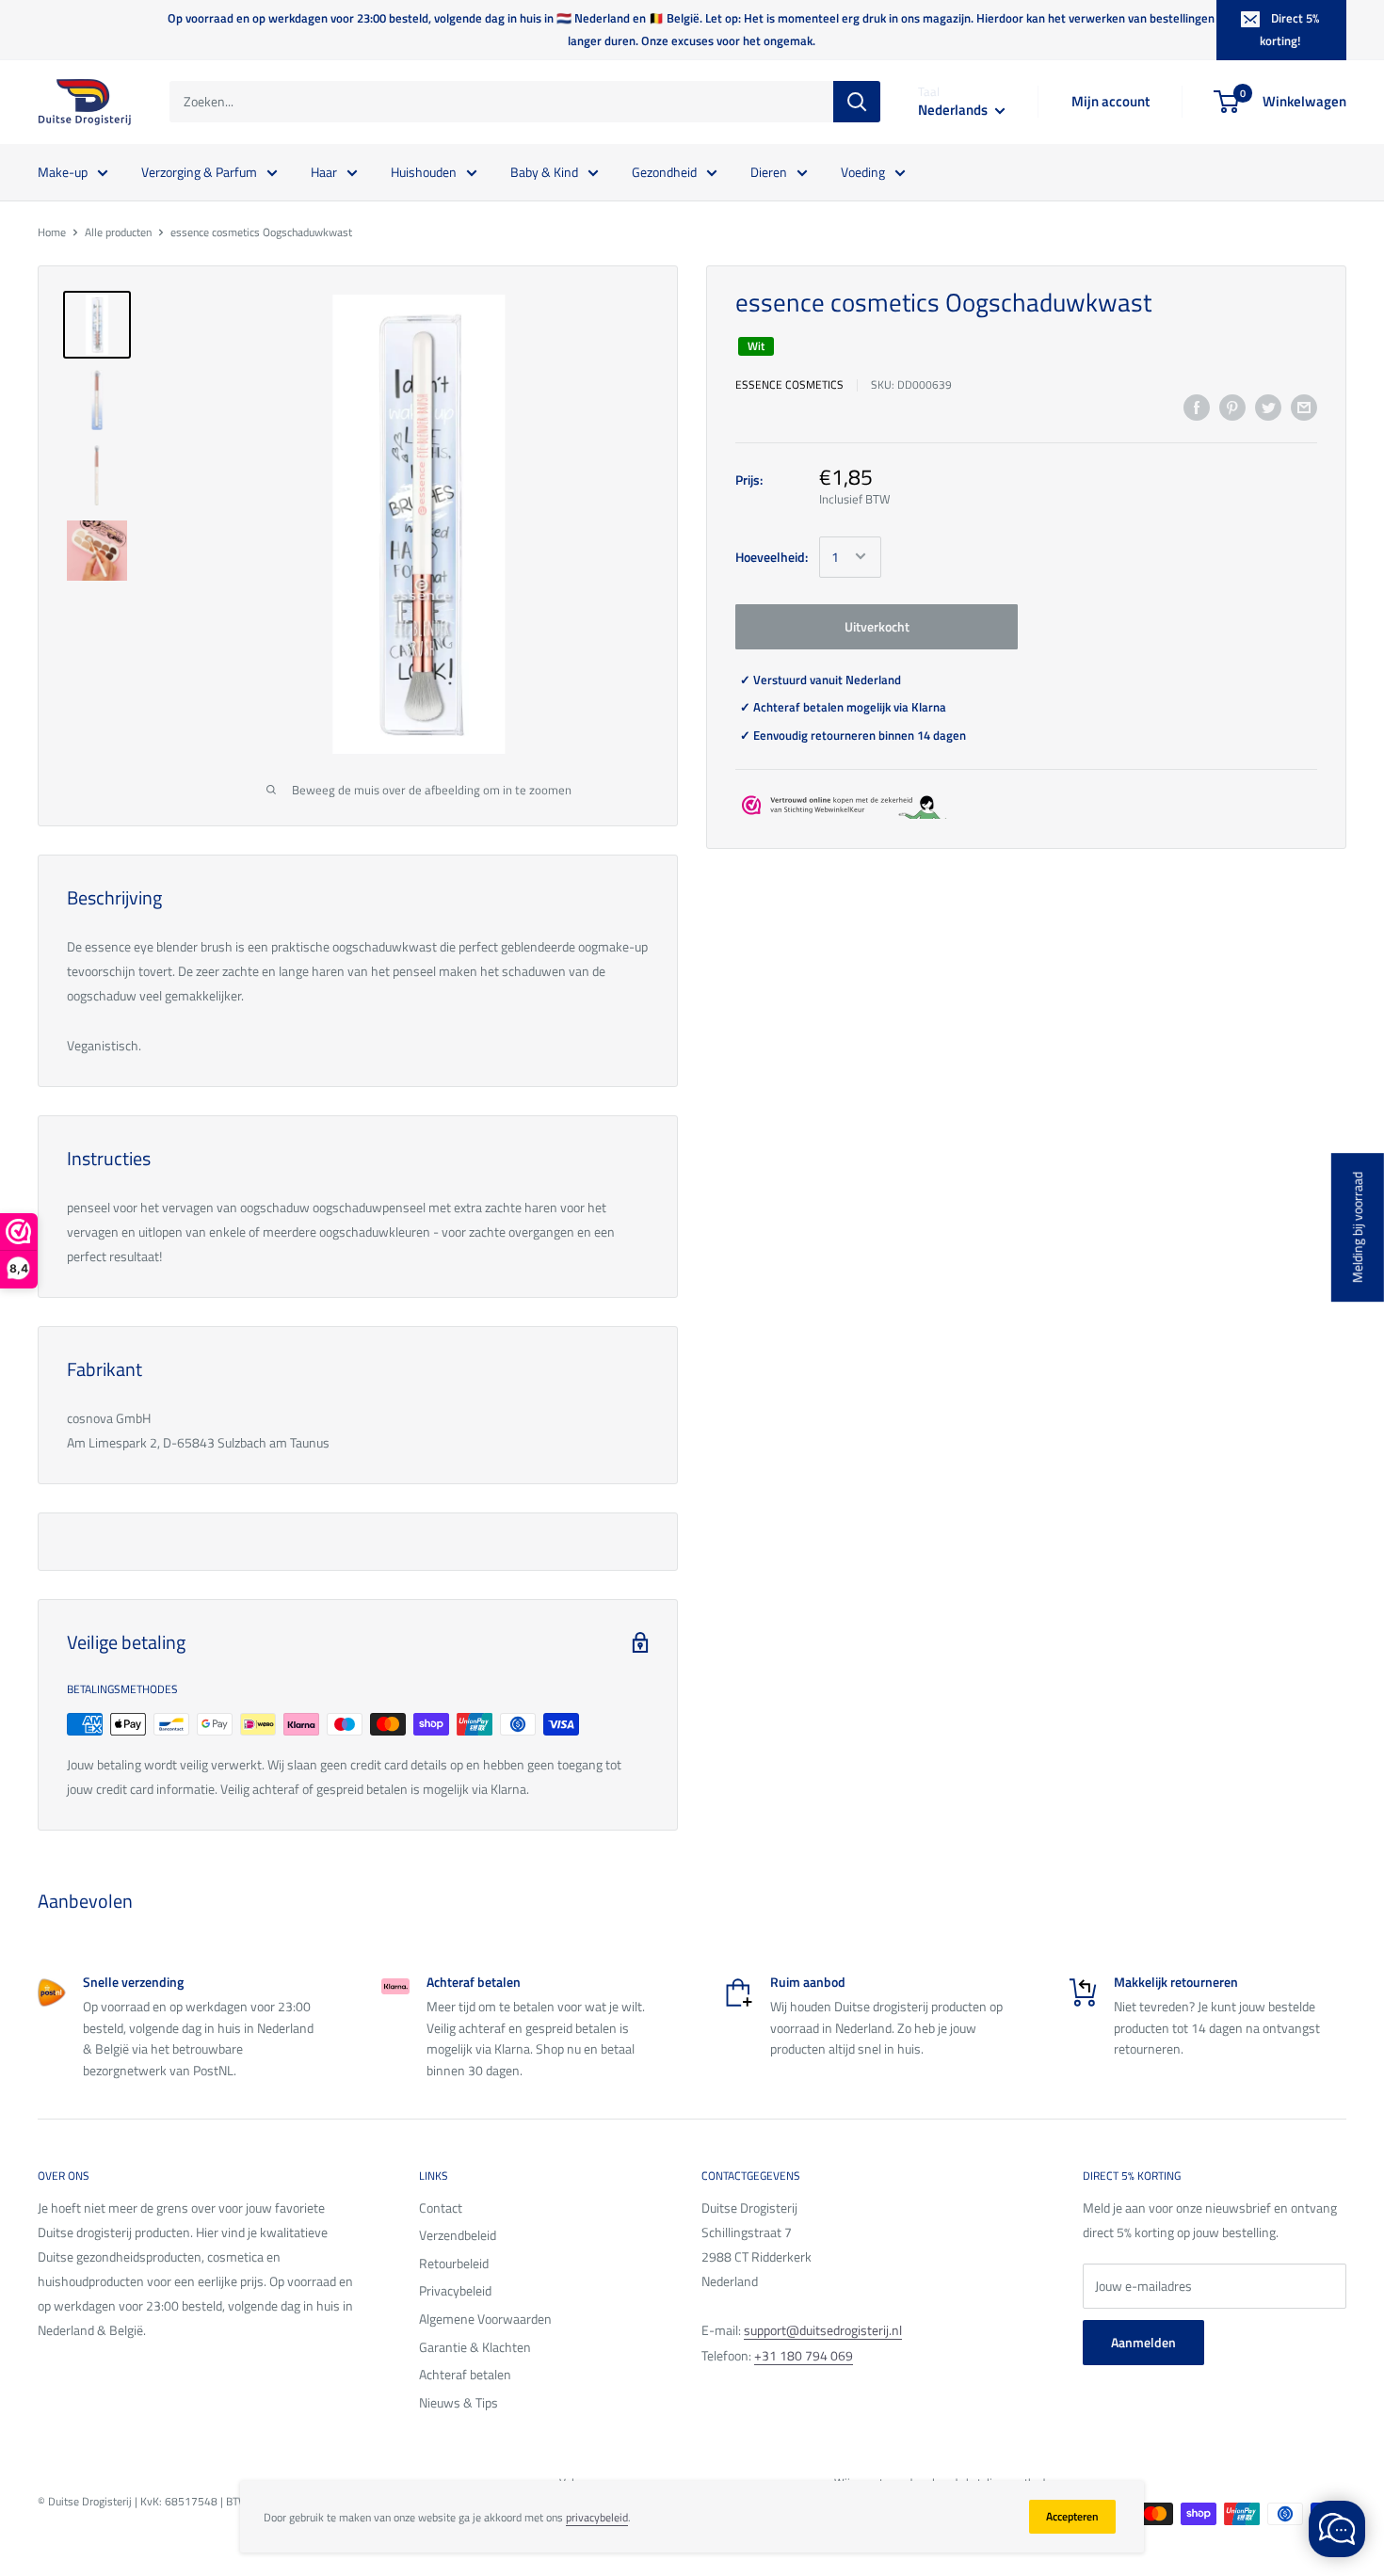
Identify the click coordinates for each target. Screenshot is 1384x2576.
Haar (324, 171)
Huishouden (424, 171)
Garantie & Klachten (475, 2347)
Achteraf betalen (465, 2374)
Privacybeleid (455, 2290)
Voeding (863, 171)
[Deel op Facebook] (1197, 408)
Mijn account (1110, 101)
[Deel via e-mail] (1304, 408)
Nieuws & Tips (459, 2402)
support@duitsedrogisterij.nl (823, 2330)
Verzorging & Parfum (199, 171)
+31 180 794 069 (804, 2355)
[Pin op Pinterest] (1232, 408)
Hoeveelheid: (772, 556)
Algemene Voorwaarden (485, 2319)
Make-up (63, 171)
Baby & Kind (544, 171)
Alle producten (118, 232)
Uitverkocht (877, 625)
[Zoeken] (857, 102)
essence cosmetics (789, 384)
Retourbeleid (454, 2263)
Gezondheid (664, 171)
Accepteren (1072, 2516)
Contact (441, 2208)
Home (52, 232)
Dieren (769, 171)
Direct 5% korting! (1289, 29)
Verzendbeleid (458, 2235)
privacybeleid (597, 2517)
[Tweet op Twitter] (1268, 408)
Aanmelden (1143, 2342)
